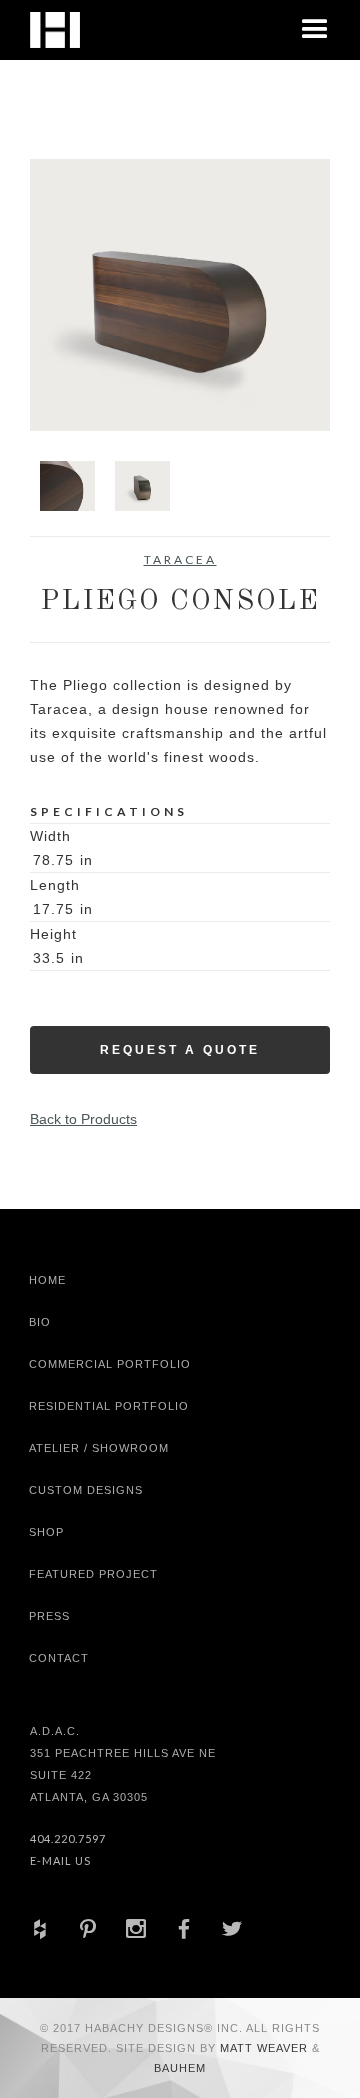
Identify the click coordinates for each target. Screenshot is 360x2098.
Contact (59, 1658)
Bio (40, 1322)
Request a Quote (180, 1050)
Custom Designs (86, 1490)
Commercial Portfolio (110, 1364)
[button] (315, 30)
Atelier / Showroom (99, 1448)
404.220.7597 (68, 1838)
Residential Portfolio (109, 1406)
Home (47, 1280)
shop (46, 1532)
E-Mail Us (60, 1860)
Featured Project (93, 1574)
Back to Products (83, 1119)
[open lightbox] (180, 295)
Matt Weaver (266, 2048)
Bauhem (180, 2068)
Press (49, 1616)
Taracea (180, 559)
